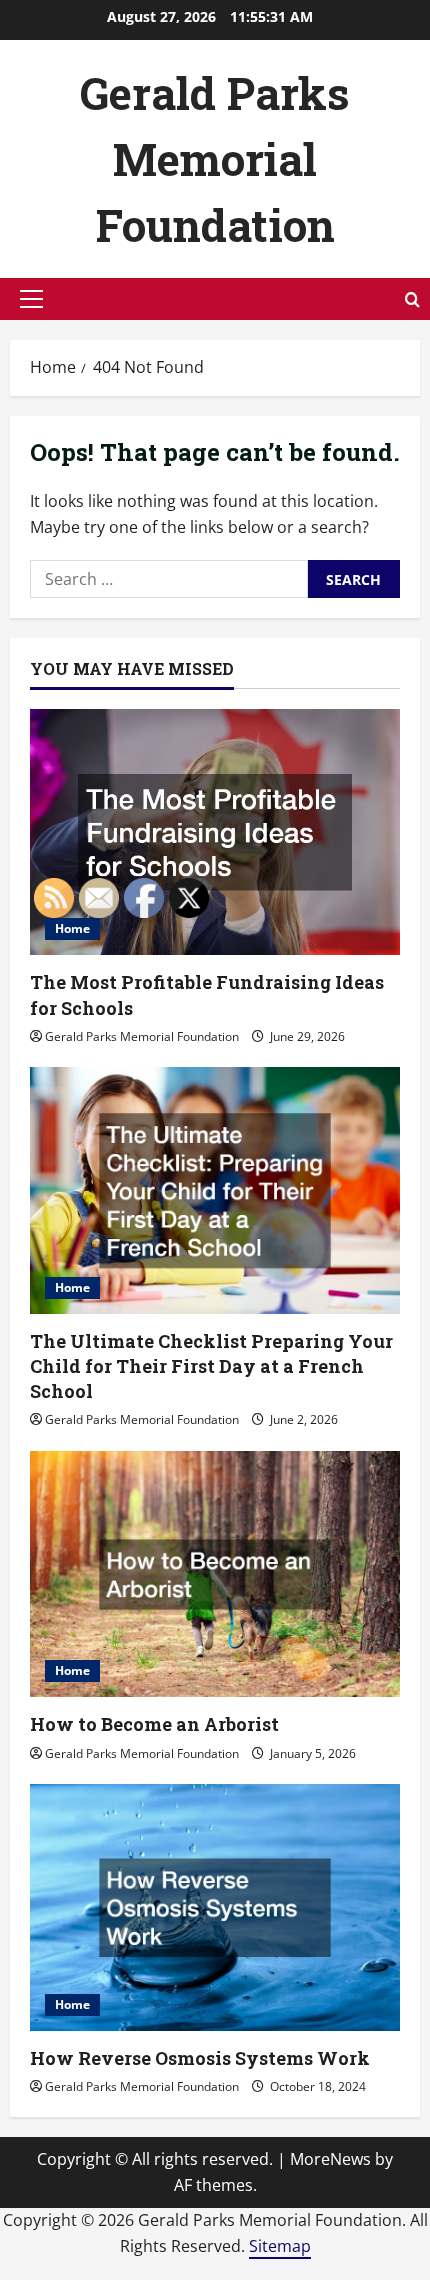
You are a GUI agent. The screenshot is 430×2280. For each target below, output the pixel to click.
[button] (31, 299)
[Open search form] (412, 299)
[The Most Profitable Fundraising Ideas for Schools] (215, 832)
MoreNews (330, 2159)
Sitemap (280, 2246)
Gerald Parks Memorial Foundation (215, 159)
